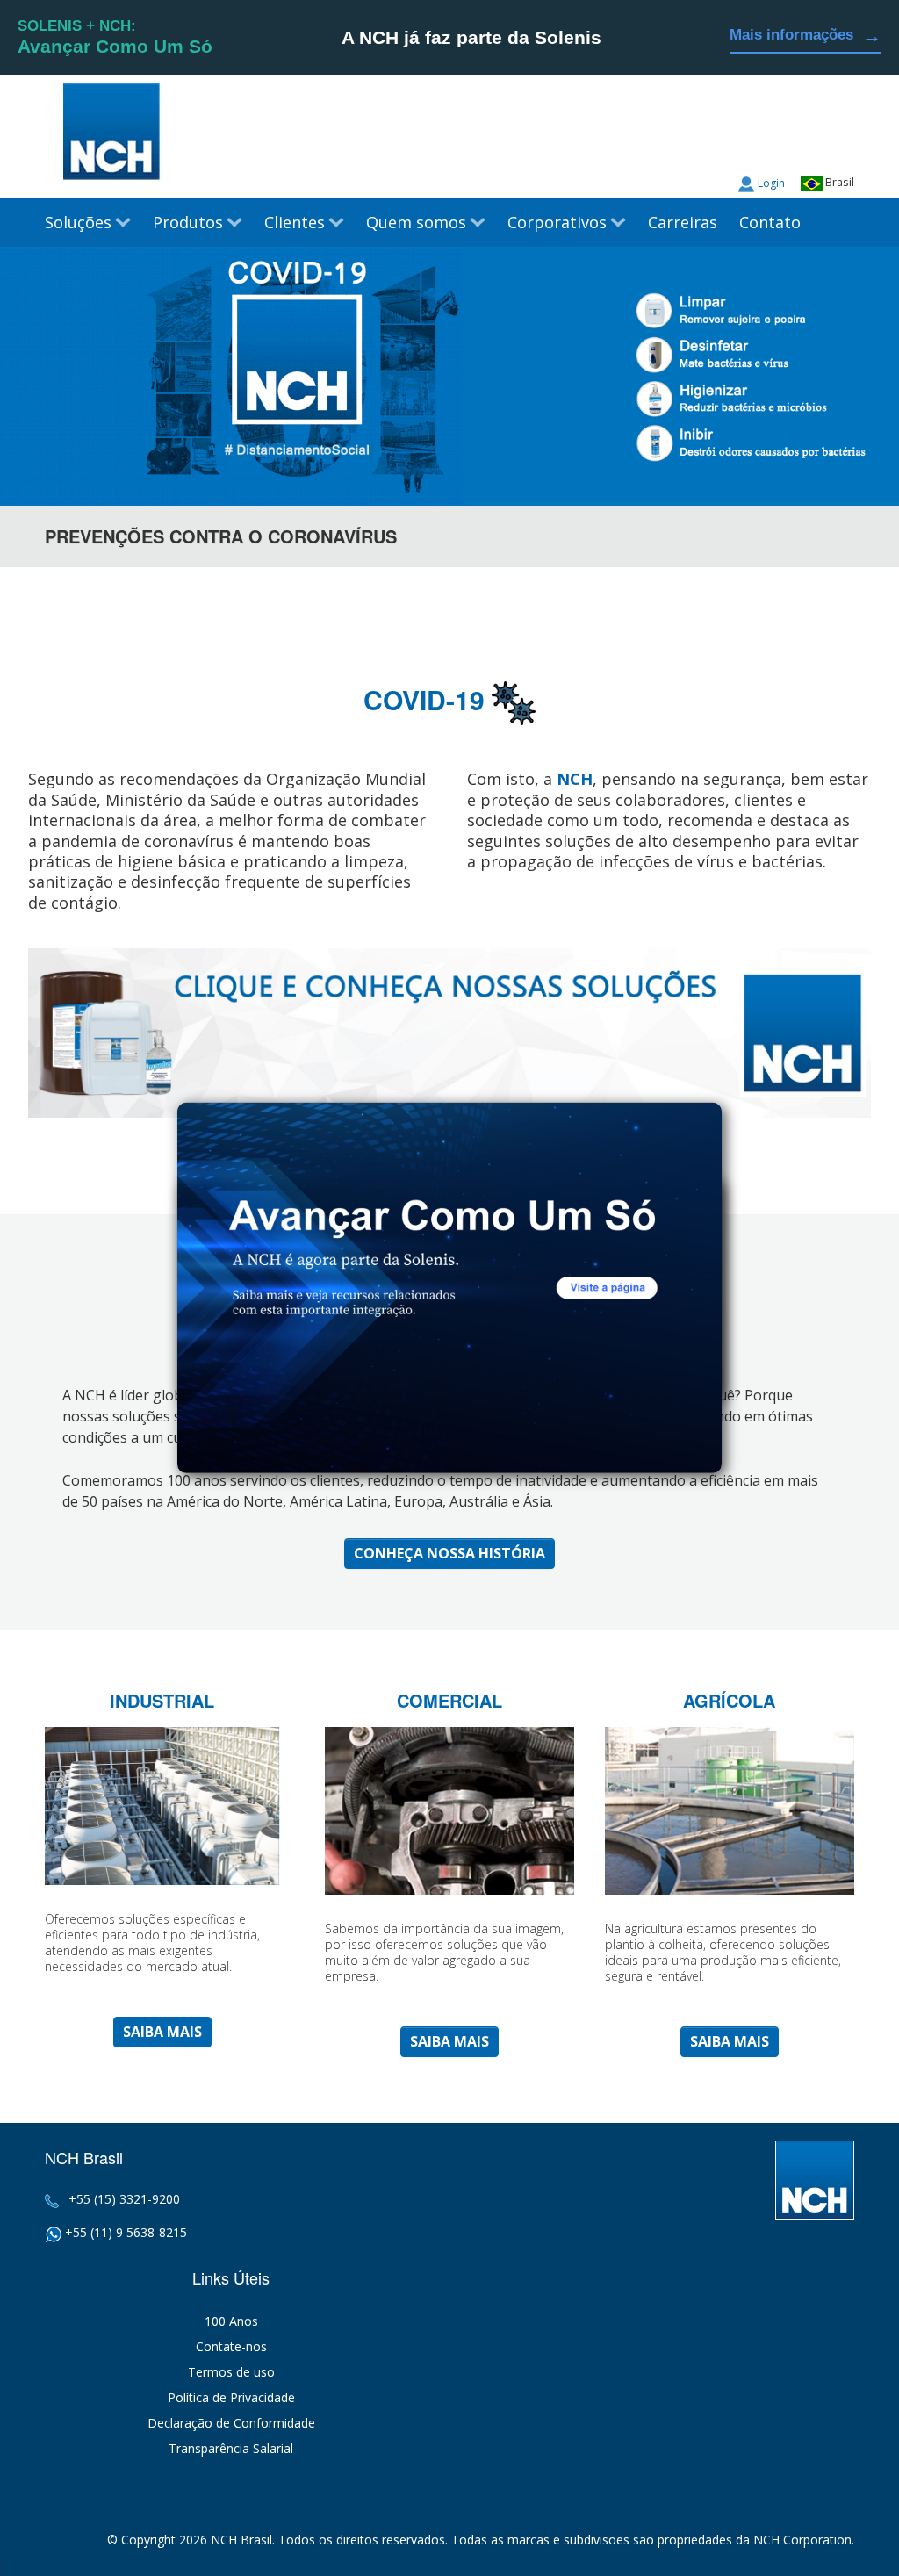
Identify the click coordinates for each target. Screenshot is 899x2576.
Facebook (841, 140)
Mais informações (806, 36)
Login (771, 183)
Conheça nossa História (449, 1553)
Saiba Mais (162, 2032)
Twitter (808, 140)
